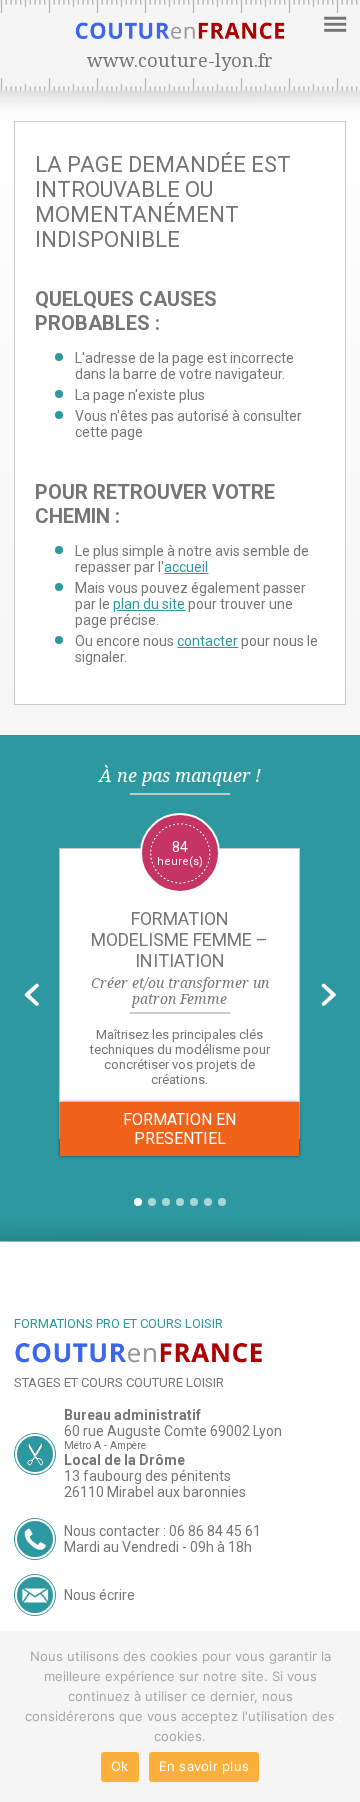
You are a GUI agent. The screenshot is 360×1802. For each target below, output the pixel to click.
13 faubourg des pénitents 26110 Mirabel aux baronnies (155, 1484)
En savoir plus (204, 1766)
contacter (207, 641)
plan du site (149, 604)
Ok (120, 1766)
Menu (332, 23)
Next (328, 994)
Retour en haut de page (189, 1285)
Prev (31, 994)
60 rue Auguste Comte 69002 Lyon (173, 1431)
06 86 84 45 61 (215, 1531)
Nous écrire (99, 1595)
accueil (186, 567)
